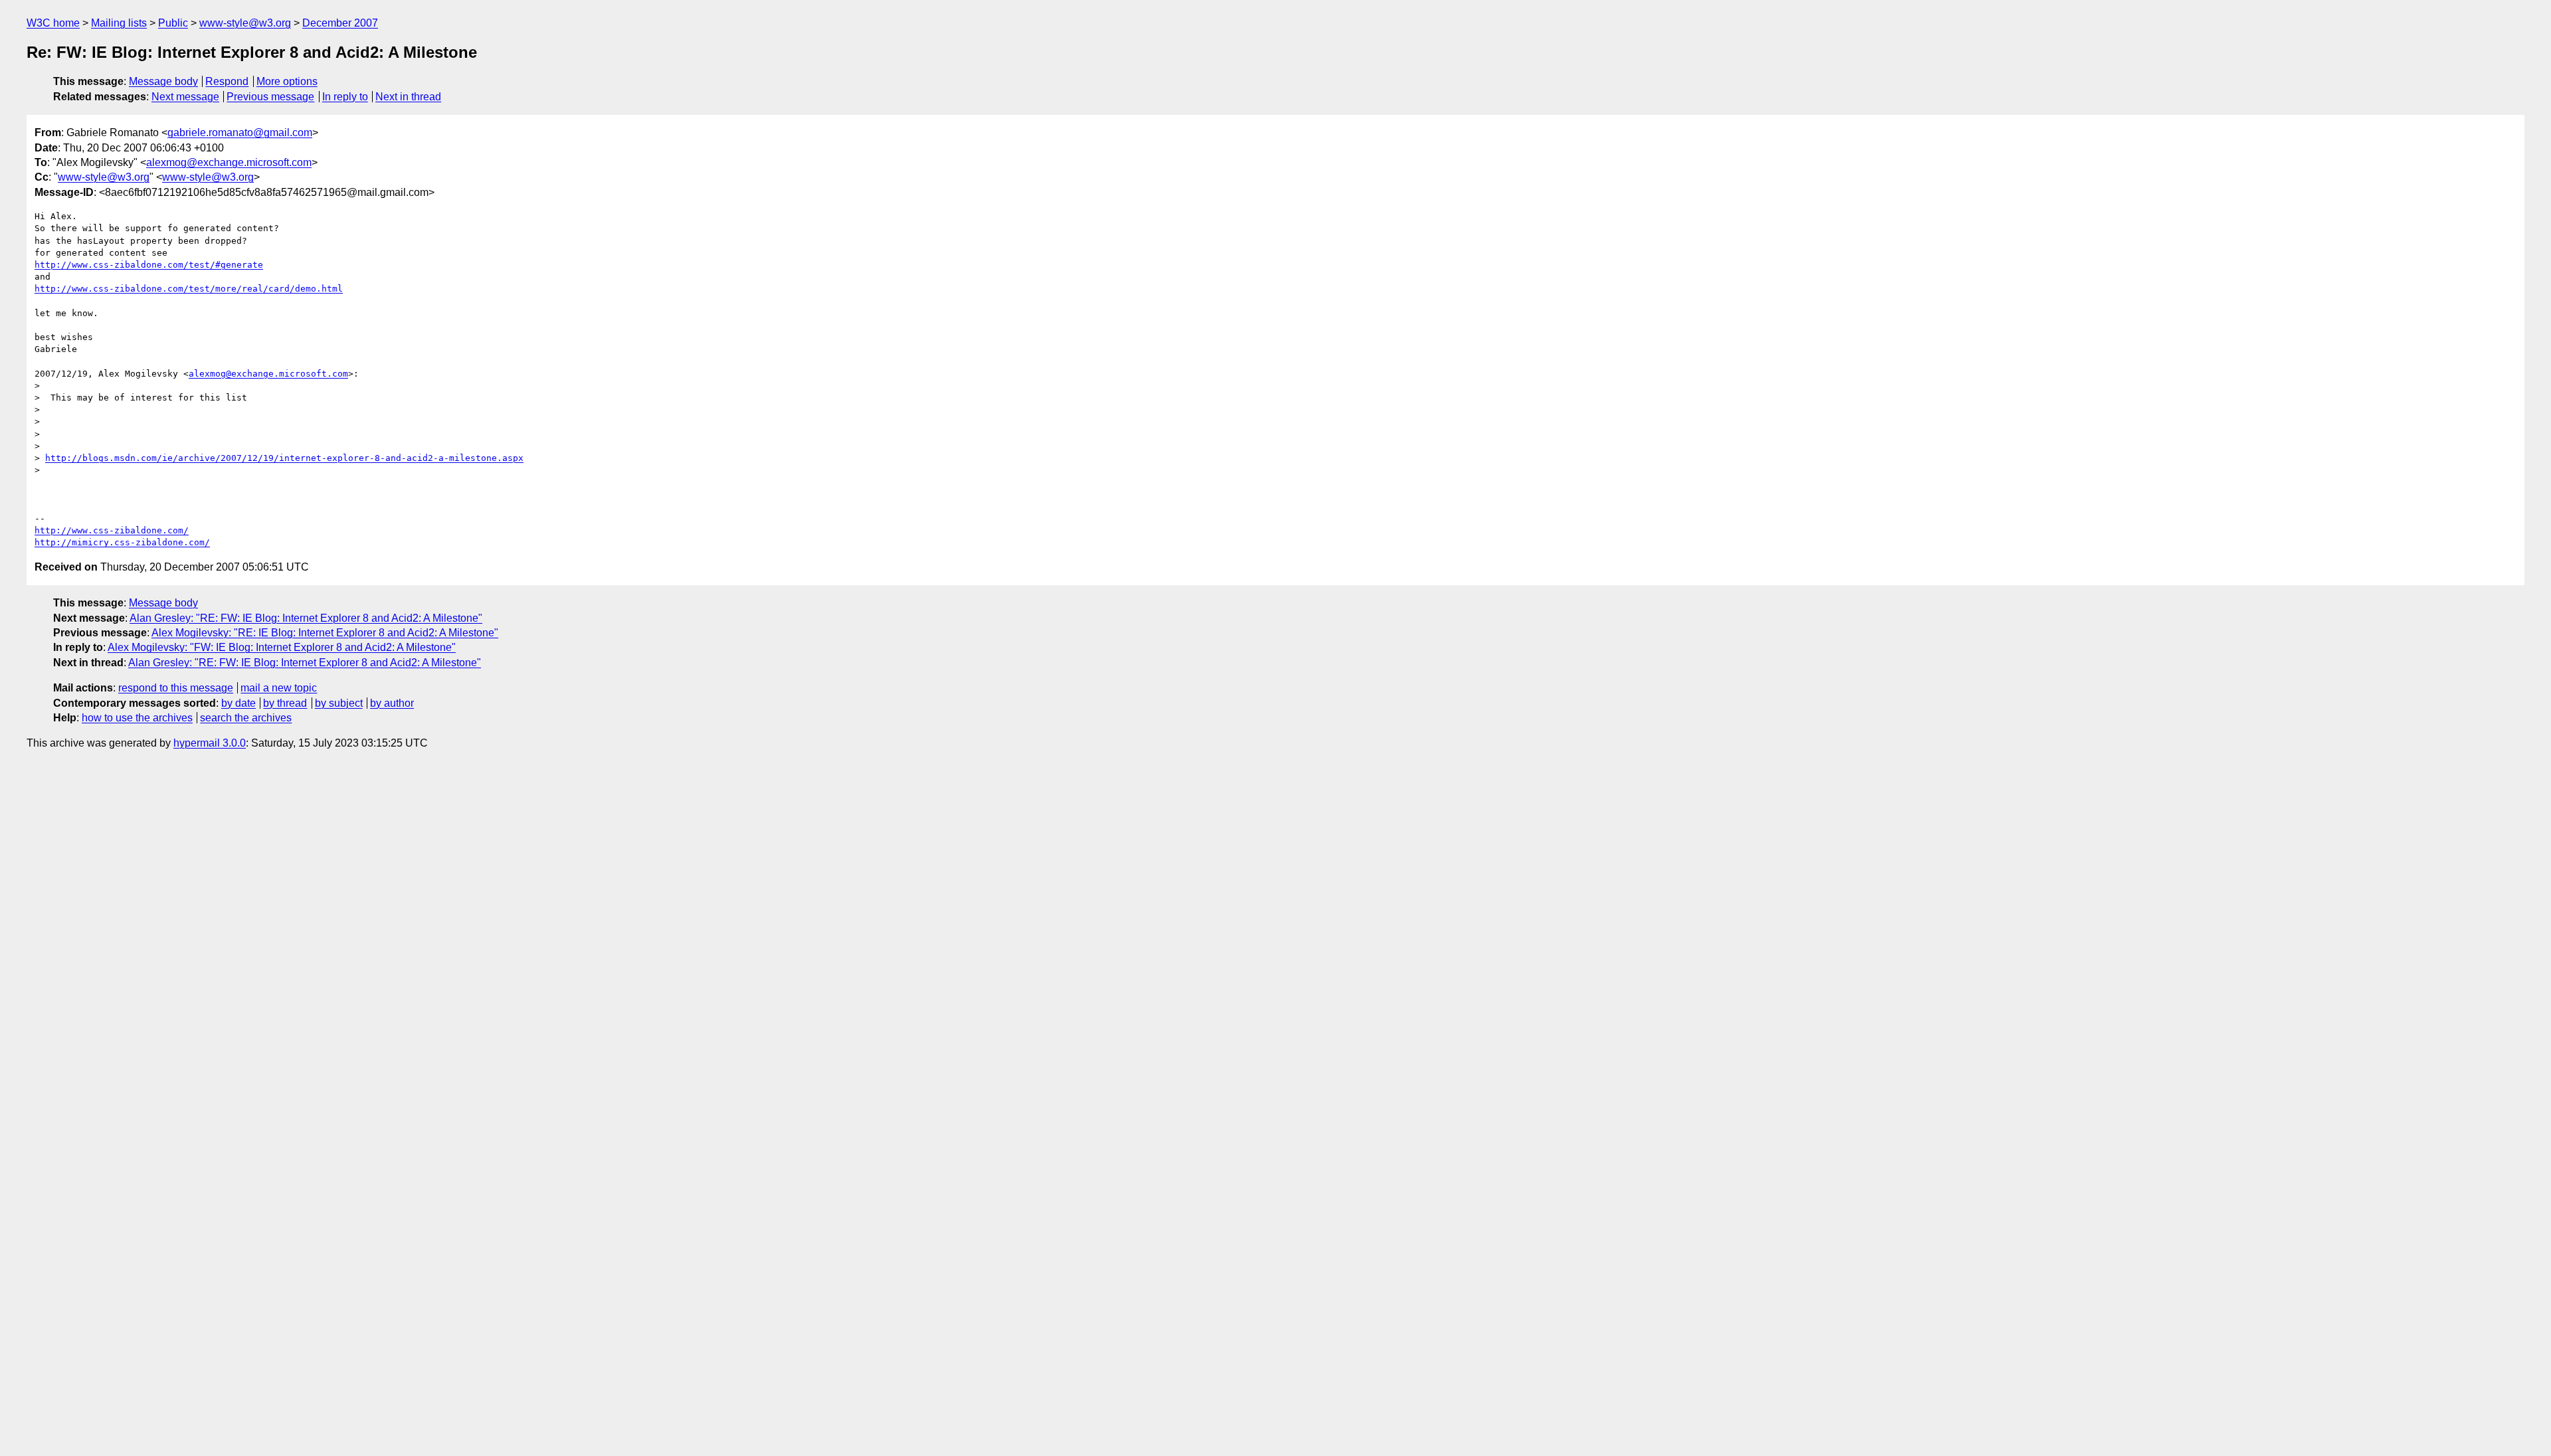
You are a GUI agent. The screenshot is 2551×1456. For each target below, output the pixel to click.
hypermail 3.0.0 (210, 743)
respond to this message (176, 688)
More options (287, 81)
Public (173, 23)
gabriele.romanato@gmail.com (240, 133)
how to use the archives (137, 718)
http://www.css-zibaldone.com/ (112, 530)
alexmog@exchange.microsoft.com (229, 162)
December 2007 (340, 23)
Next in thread (408, 97)
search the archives (246, 718)
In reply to (345, 97)
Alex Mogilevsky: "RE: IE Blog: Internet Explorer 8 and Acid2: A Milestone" (325, 633)
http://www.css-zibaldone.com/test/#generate (149, 265)
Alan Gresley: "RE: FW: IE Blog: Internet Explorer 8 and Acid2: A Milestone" (306, 618)
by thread (285, 703)
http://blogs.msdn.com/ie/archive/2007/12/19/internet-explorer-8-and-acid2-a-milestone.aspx (284, 458)
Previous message (270, 97)
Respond (227, 81)
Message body (163, 81)
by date (238, 703)
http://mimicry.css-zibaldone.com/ (122, 542)
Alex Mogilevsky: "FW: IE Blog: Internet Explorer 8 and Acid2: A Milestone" (282, 647)
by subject (339, 703)
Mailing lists (119, 23)
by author (392, 703)
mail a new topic (279, 688)
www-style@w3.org (245, 23)
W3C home (53, 23)
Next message (185, 97)
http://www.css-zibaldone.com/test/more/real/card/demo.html (189, 289)
